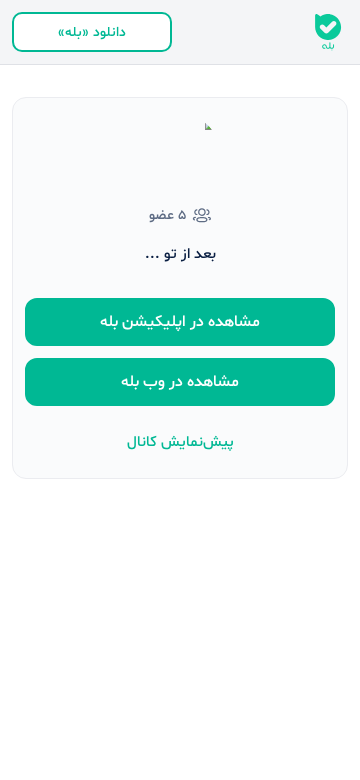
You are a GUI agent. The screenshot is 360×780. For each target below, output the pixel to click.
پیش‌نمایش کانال (180, 442)
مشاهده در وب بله (180, 382)
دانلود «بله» (92, 32)
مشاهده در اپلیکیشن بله (180, 322)
